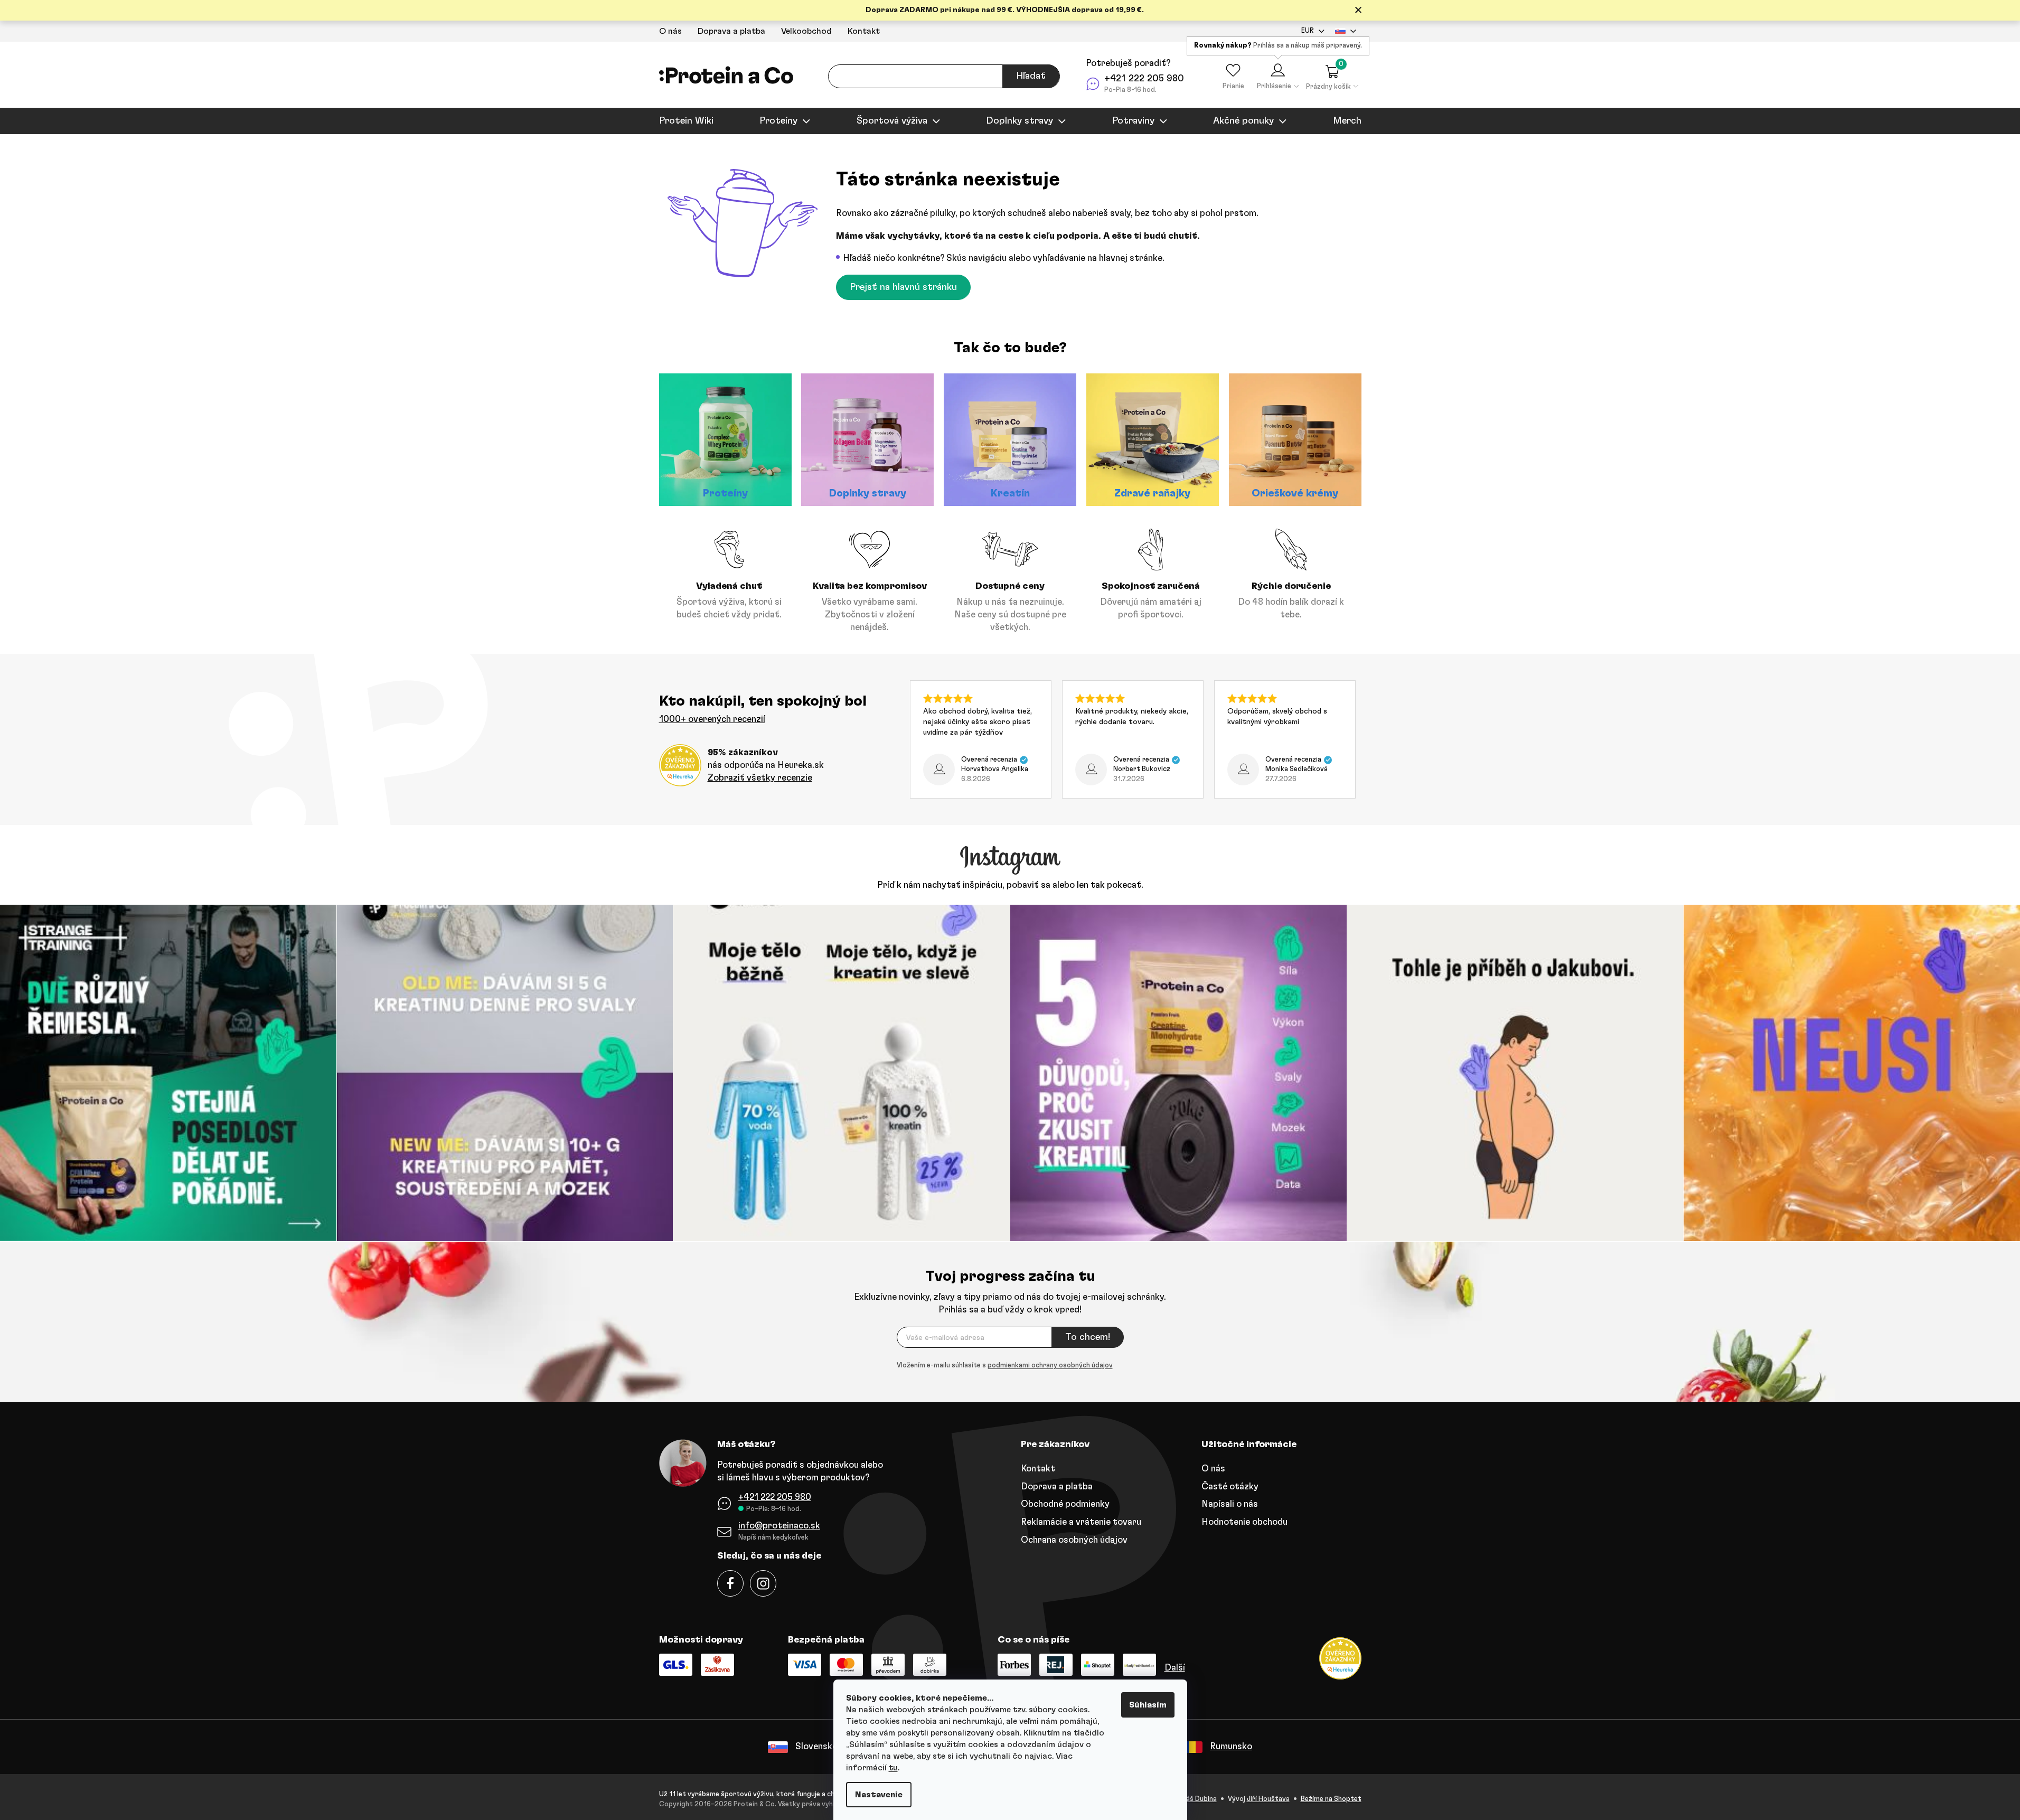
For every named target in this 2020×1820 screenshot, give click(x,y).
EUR (1308, 31)
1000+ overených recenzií (712, 719)
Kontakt (864, 31)
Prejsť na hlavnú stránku (903, 287)
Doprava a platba (731, 31)
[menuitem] (686, 121)
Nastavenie (879, 1795)
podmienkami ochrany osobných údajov (1050, 1366)
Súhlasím (1148, 1705)
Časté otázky (1230, 1486)
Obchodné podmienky (1065, 1504)
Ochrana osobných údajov (1074, 1540)
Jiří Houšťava (1268, 1799)
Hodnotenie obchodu (1244, 1522)
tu (893, 1768)
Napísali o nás (1230, 1504)
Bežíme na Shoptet (1331, 1799)
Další (1175, 1668)
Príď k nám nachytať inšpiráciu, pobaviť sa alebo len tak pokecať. (1010, 885)
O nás (670, 31)
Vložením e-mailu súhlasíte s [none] (1005, 1366)
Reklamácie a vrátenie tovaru (1081, 1522)
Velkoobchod (806, 31)
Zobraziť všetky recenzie (760, 778)
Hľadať (1031, 76)
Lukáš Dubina (1196, 1799)
